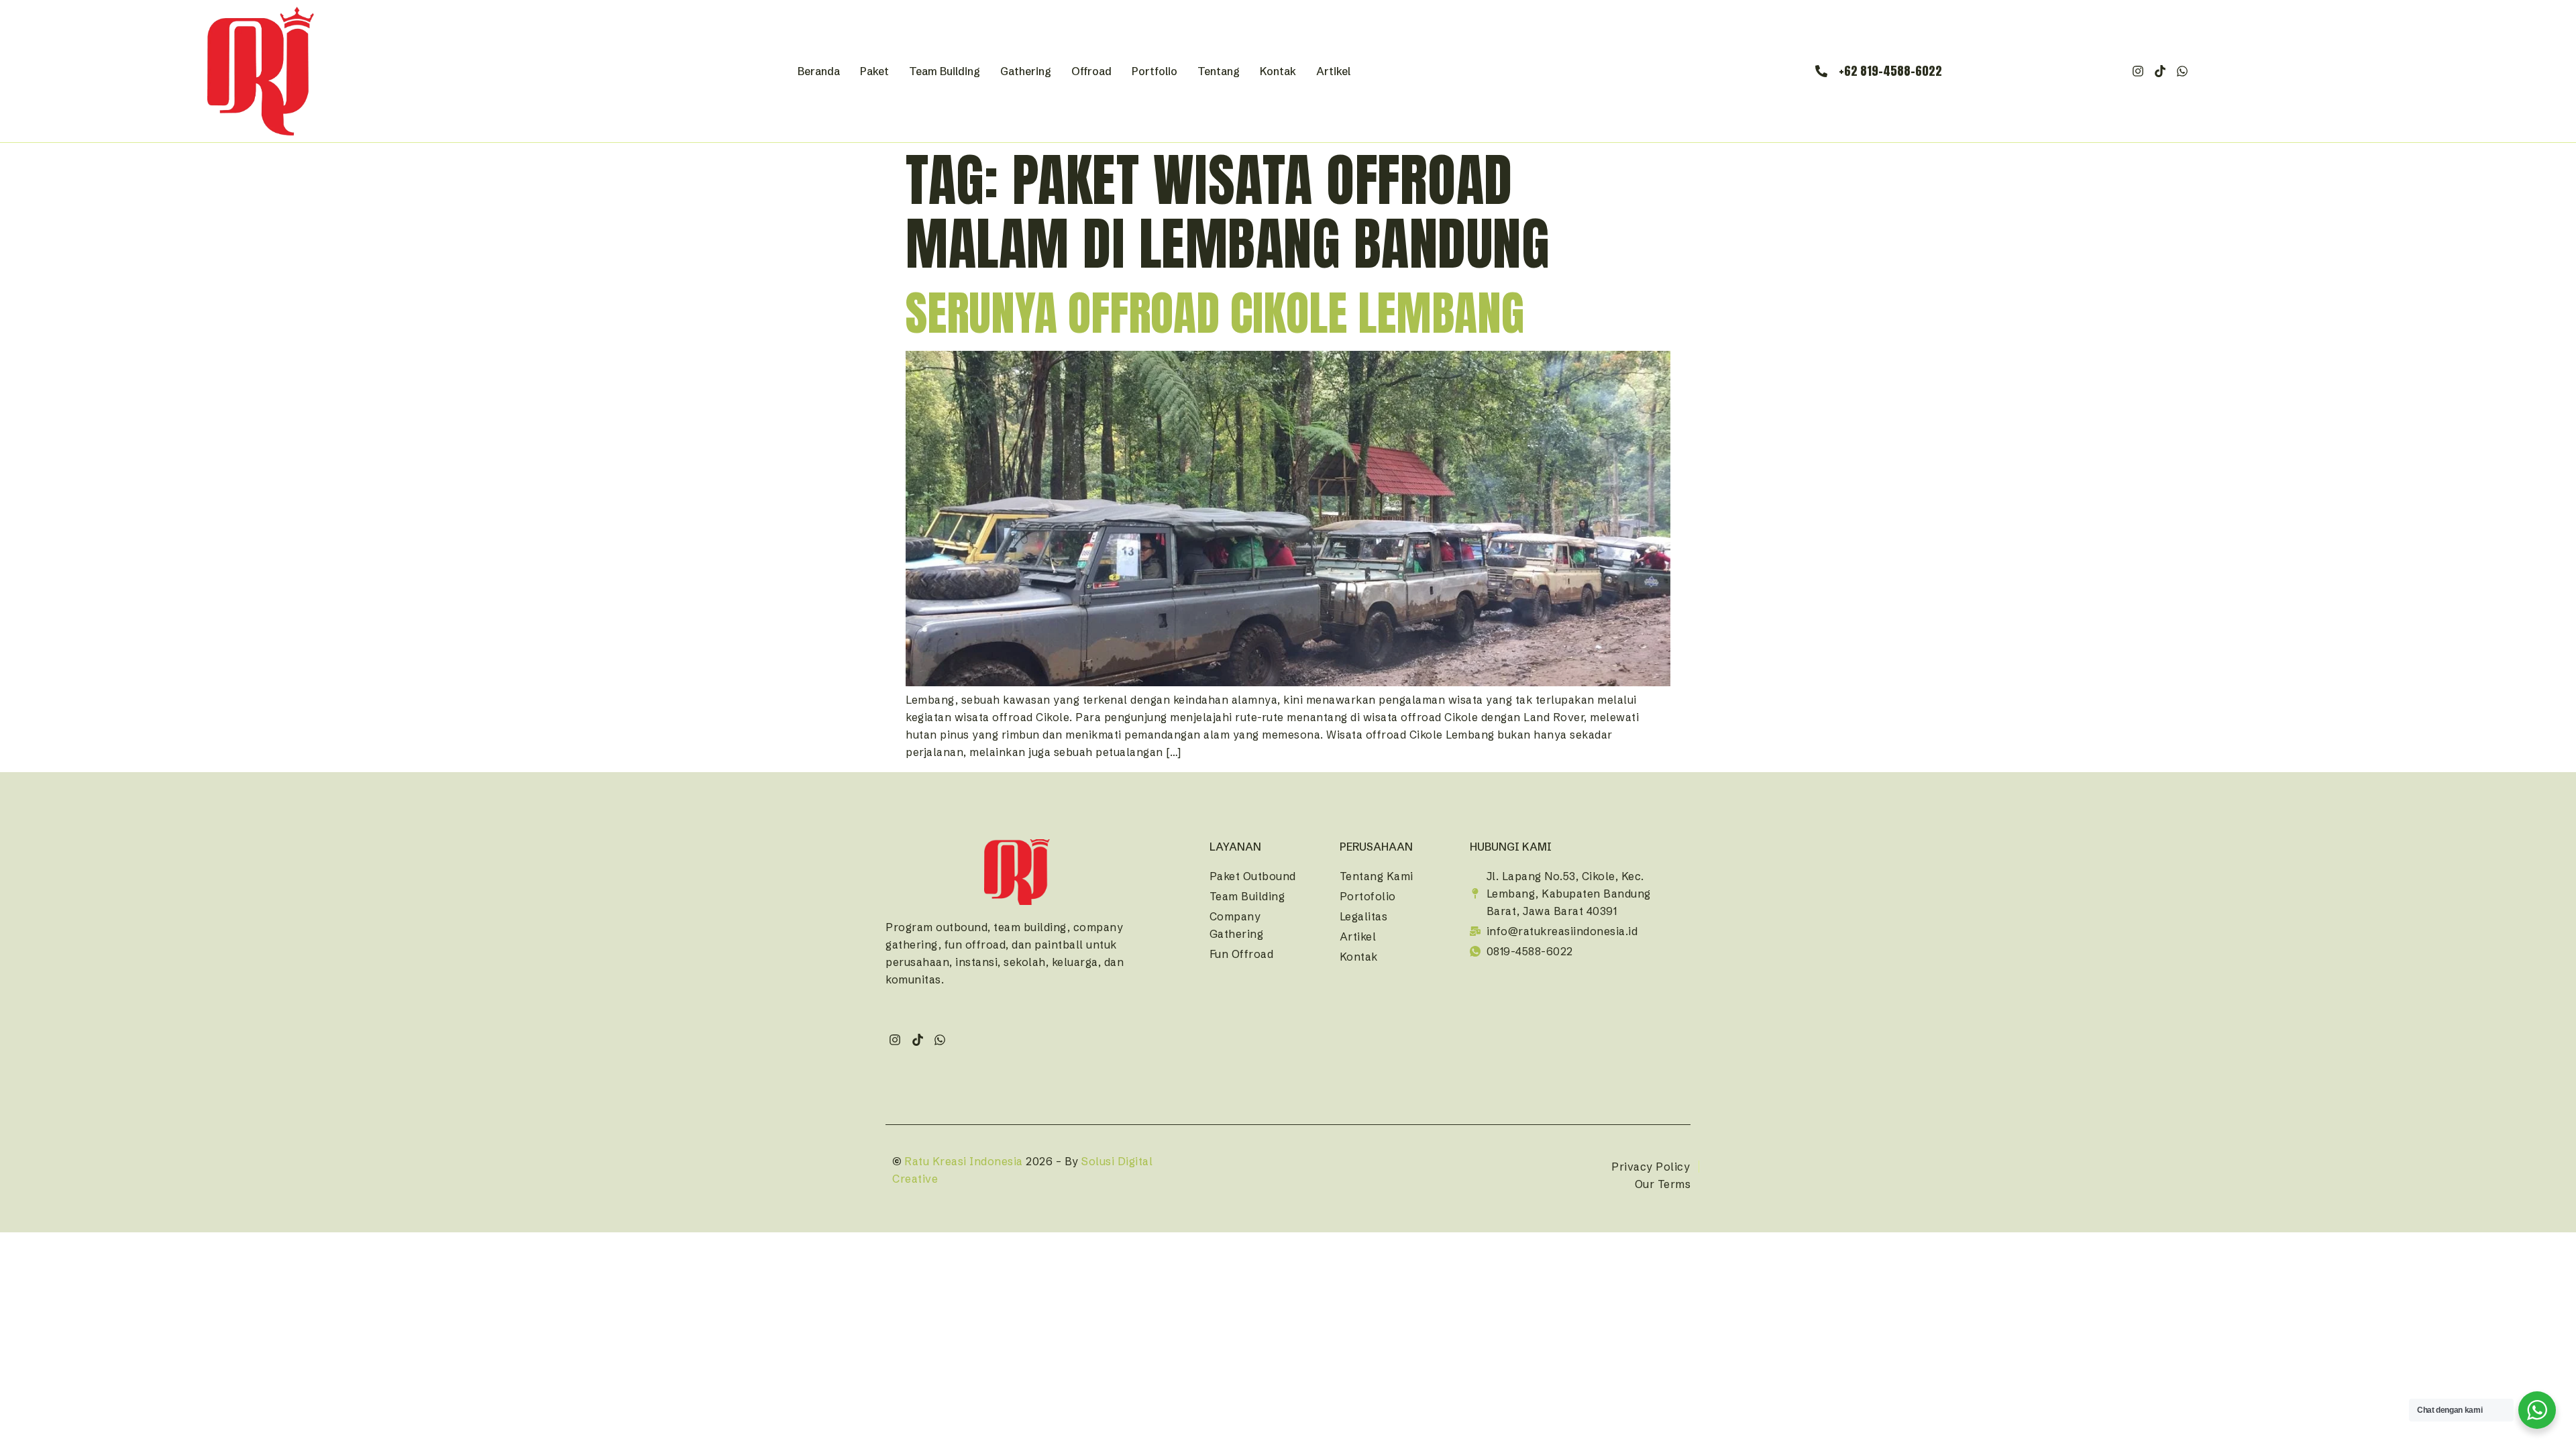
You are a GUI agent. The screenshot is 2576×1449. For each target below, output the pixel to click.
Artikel (1333, 71)
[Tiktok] (2160, 71)
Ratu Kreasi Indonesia (964, 1161)
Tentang (1219, 71)
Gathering (1026, 71)
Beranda (819, 71)
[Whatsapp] (2183, 71)
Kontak (1278, 71)
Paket (874, 71)
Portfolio (1155, 71)
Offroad (1091, 71)
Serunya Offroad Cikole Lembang (1215, 313)
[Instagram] (2138, 71)
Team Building (945, 71)
